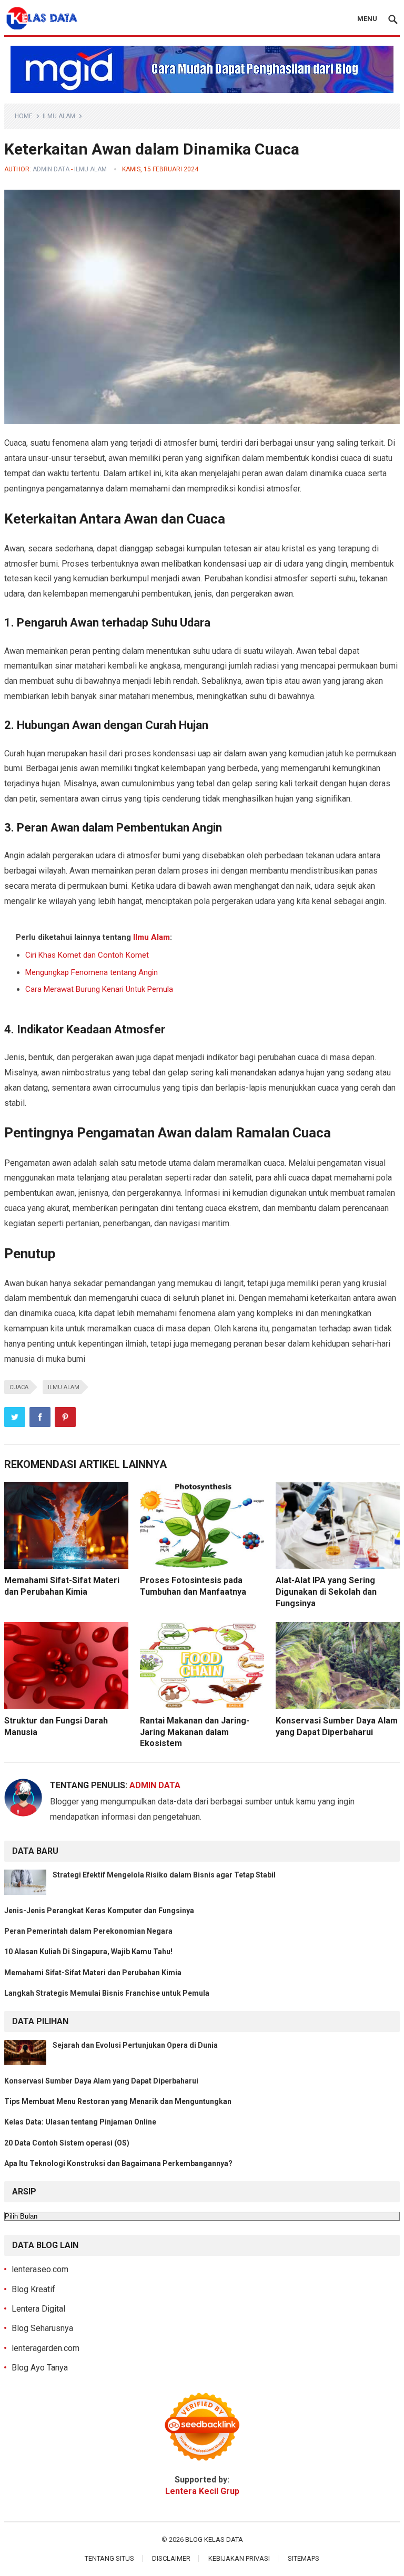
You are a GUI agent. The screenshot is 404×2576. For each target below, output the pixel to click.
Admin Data (51, 169)
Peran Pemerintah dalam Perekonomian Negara (88, 1931)
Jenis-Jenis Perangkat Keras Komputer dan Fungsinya (99, 1911)
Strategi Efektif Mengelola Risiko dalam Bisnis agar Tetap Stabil (164, 1875)
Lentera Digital (38, 2309)
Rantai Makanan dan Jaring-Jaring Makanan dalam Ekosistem (195, 1732)
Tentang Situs (109, 2558)
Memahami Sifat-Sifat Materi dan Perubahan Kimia (93, 1973)
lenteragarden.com (46, 2348)
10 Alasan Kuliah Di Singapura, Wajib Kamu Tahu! (88, 1952)
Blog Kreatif (33, 2289)
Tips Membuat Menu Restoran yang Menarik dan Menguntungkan (118, 2101)
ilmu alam (64, 1387)
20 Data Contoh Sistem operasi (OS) (67, 2143)
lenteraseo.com (40, 2269)
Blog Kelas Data (214, 2539)
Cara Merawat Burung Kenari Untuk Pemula (99, 989)
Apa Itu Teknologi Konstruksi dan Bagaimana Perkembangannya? (118, 2163)
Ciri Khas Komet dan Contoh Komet (87, 955)
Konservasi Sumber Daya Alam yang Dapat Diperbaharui (101, 2081)
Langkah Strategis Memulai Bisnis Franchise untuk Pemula (107, 1993)
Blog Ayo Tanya (40, 2368)
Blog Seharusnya (42, 2328)
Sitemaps (304, 2558)
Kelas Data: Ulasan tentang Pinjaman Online (80, 2122)
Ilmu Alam (59, 116)
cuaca (19, 1387)
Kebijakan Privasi (239, 2558)
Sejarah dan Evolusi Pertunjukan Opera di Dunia (135, 2045)
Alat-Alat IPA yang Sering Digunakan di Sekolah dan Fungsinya (326, 1592)
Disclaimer (171, 2558)
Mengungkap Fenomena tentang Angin (92, 972)
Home (24, 116)
